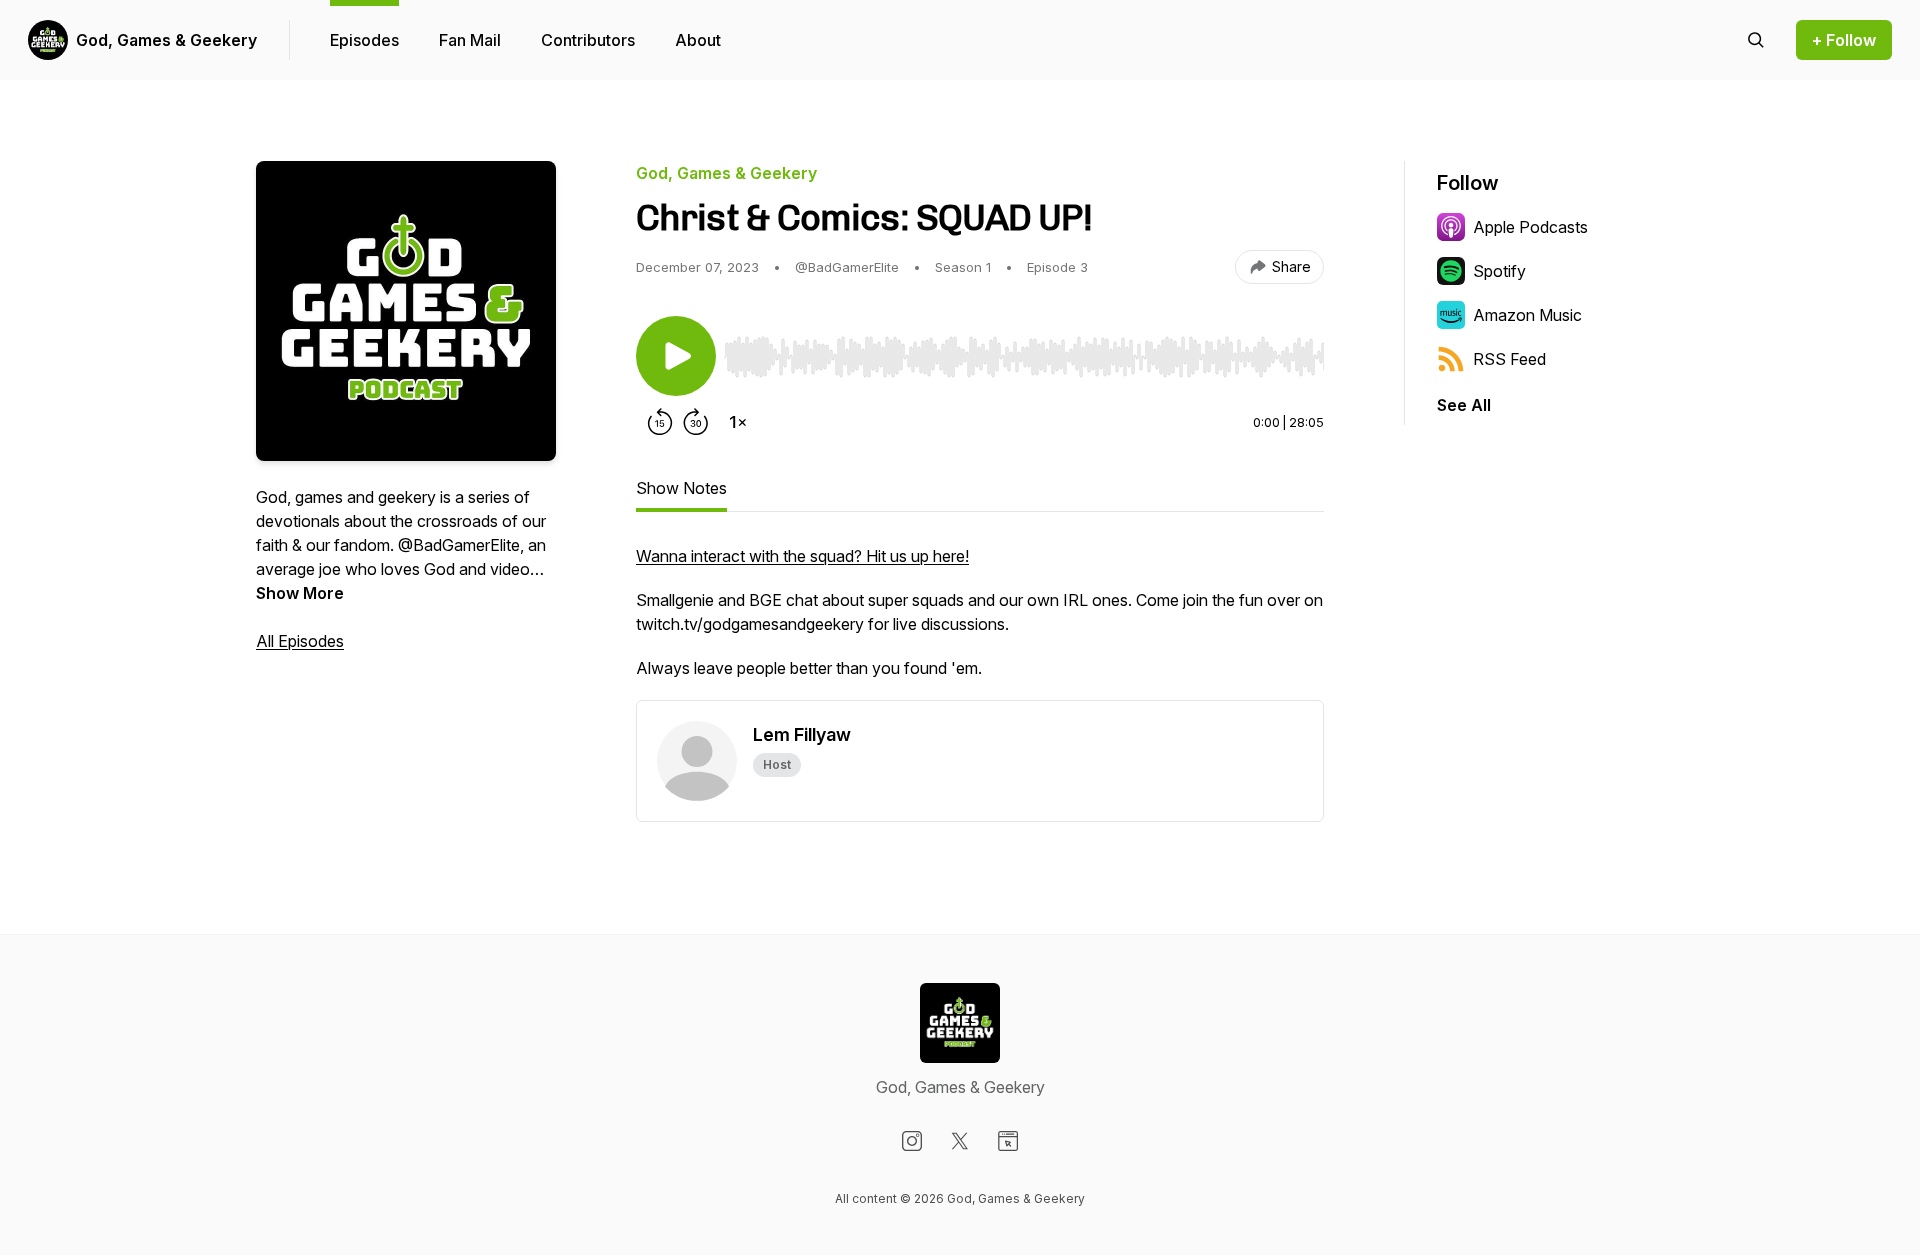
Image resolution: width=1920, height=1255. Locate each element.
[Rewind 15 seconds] (660, 422)
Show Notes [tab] (681, 488)
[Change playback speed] (738, 422)
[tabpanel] (980, 622)
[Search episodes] (1756, 40)
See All (1464, 405)
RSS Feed (1509, 359)
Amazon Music (1527, 315)
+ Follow (1844, 40)
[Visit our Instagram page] (912, 1141)
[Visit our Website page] (1008, 1141)
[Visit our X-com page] (960, 1141)
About (698, 40)
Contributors (588, 40)
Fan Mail (470, 40)
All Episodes (300, 641)
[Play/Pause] (676, 356)
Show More (300, 593)
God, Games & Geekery (166, 40)
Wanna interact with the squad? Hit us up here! (802, 556)
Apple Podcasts (1530, 227)
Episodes (364, 40)
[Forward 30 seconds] (696, 422)
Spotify (1499, 271)
